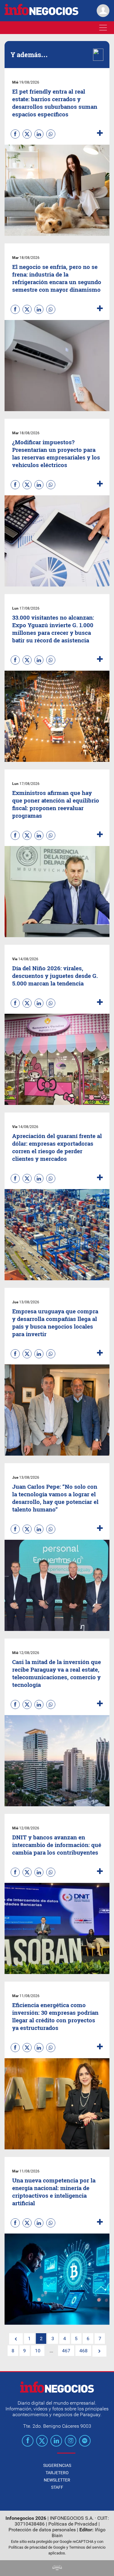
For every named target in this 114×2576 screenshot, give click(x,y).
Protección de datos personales (42, 2530)
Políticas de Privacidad (73, 2524)
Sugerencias (57, 2465)
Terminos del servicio (87, 2547)
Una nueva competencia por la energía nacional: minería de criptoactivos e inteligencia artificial (54, 2192)
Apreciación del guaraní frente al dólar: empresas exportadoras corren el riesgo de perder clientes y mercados (57, 1147)
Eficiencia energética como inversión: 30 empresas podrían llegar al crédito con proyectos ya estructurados (55, 2016)
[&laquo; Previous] (16, 2339)
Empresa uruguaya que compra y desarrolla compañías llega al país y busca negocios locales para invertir (55, 1322)
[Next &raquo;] (99, 2351)
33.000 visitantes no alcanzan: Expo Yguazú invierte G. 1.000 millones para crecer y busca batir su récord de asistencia (53, 629)
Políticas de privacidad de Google (37, 2547)
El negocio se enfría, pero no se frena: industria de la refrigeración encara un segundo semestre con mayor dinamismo (57, 278)
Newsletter (57, 2480)
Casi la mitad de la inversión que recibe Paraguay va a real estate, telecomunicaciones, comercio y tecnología (57, 1673)
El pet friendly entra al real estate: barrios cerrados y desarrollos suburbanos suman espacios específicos (55, 103)
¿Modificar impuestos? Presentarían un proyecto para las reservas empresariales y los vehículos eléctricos (56, 453)
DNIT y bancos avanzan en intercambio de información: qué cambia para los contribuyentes (57, 1845)
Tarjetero (57, 2473)
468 (83, 2351)
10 (38, 2351)
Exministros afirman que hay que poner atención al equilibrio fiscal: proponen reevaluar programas (56, 804)
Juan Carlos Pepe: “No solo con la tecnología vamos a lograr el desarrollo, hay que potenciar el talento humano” (55, 1498)
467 (66, 2351)
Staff (57, 2487)
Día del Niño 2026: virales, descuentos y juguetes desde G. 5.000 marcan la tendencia (55, 976)
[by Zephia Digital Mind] (57, 2569)
